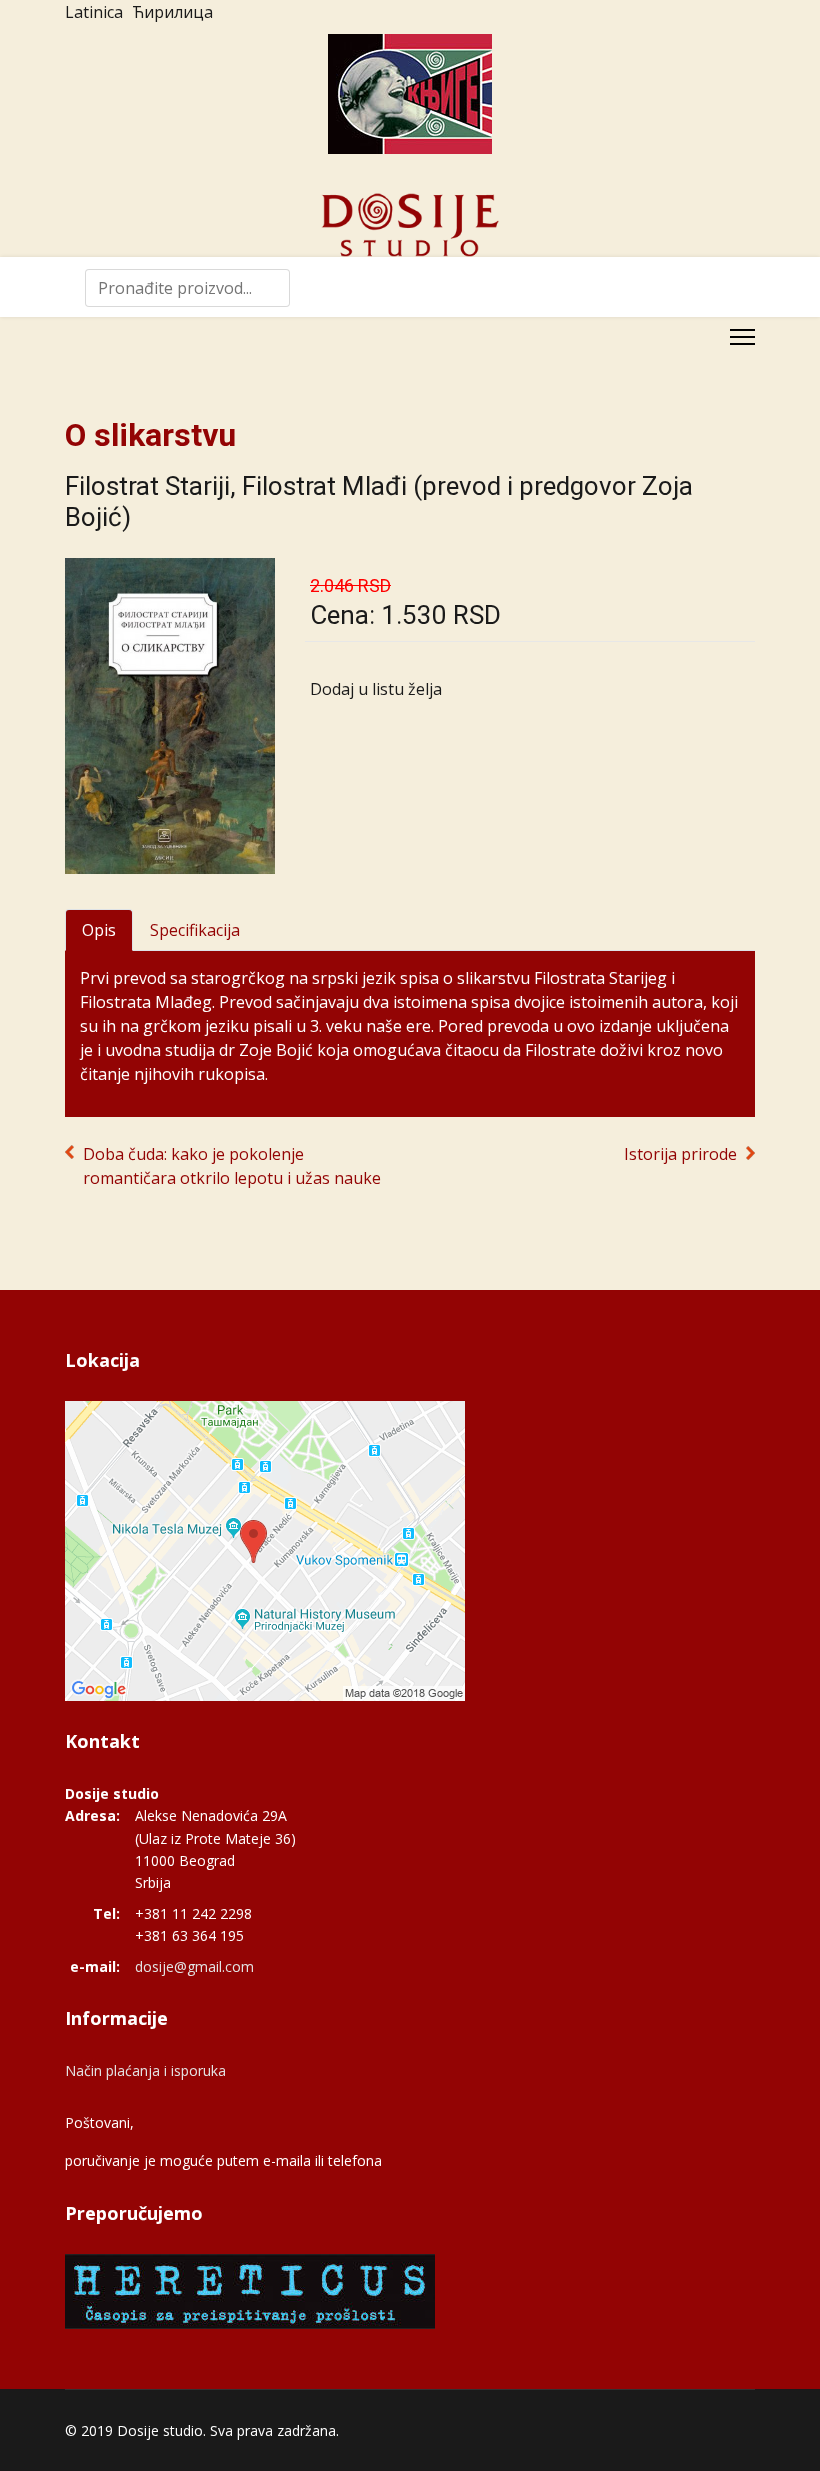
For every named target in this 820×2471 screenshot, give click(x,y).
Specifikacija (195, 930)
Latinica (94, 12)
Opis (99, 930)
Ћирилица (172, 12)
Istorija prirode (680, 1154)
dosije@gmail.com (194, 1966)
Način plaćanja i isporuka (145, 2070)
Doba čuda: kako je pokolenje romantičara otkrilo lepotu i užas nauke (232, 1166)
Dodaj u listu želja (376, 689)
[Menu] (742, 337)
